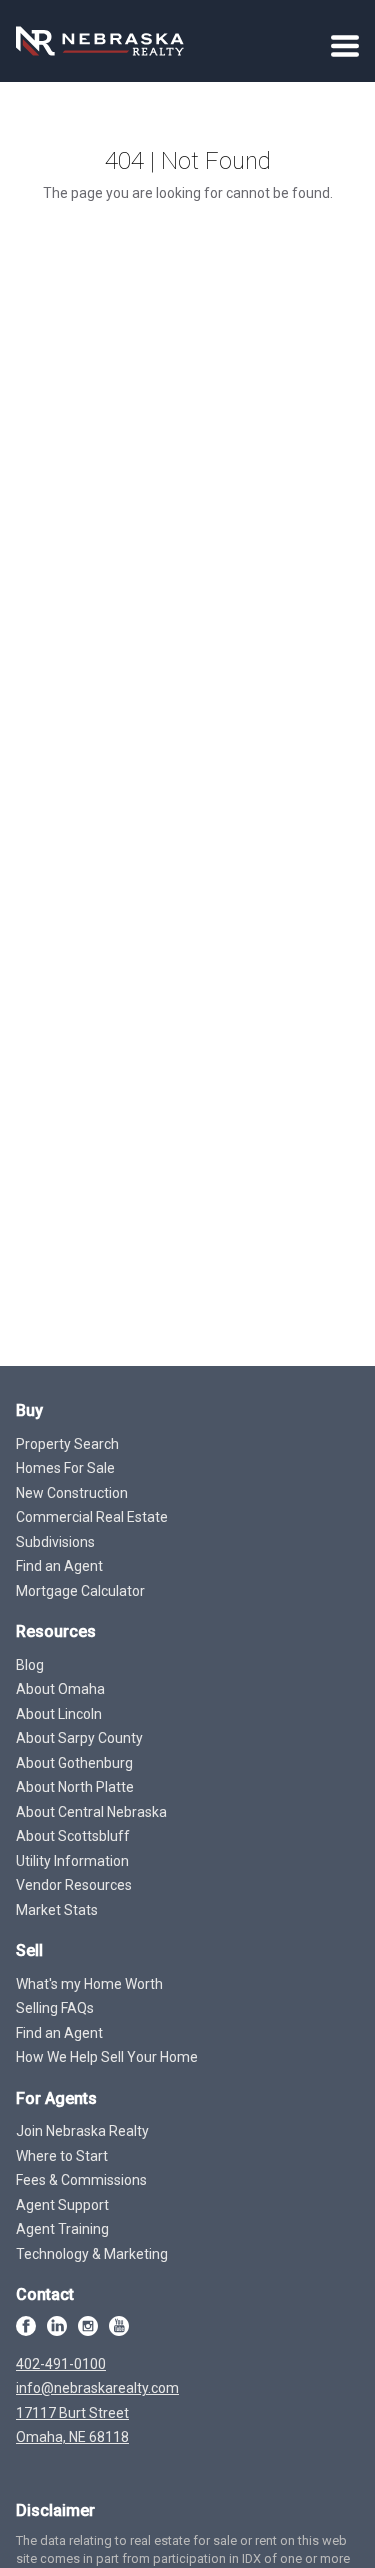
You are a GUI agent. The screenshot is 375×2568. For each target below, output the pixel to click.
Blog (30, 1665)
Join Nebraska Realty (82, 2131)
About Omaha (60, 1689)
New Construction (72, 1493)
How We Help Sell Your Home (107, 2057)
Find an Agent (59, 1566)
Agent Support (62, 2205)
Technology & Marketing (92, 2254)
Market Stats (57, 1910)
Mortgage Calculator (80, 1591)
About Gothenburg (74, 1763)
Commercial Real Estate (92, 1517)
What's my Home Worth (89, 1984)
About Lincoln (59, 1714)
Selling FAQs (55, 2008)
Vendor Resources (74, 1885)
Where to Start (62, 2156)
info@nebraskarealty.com (97, 2388)
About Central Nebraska (91, 1812)
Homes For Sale (65, 1468)
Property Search (67, 1444)
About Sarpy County (79, 1738)
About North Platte (75, 1787)
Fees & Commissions (81, 2180)
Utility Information (72, 1861)
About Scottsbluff (73, 1836)
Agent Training (62, 2229)
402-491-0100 (61, 2364)
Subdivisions (55, 1542)
